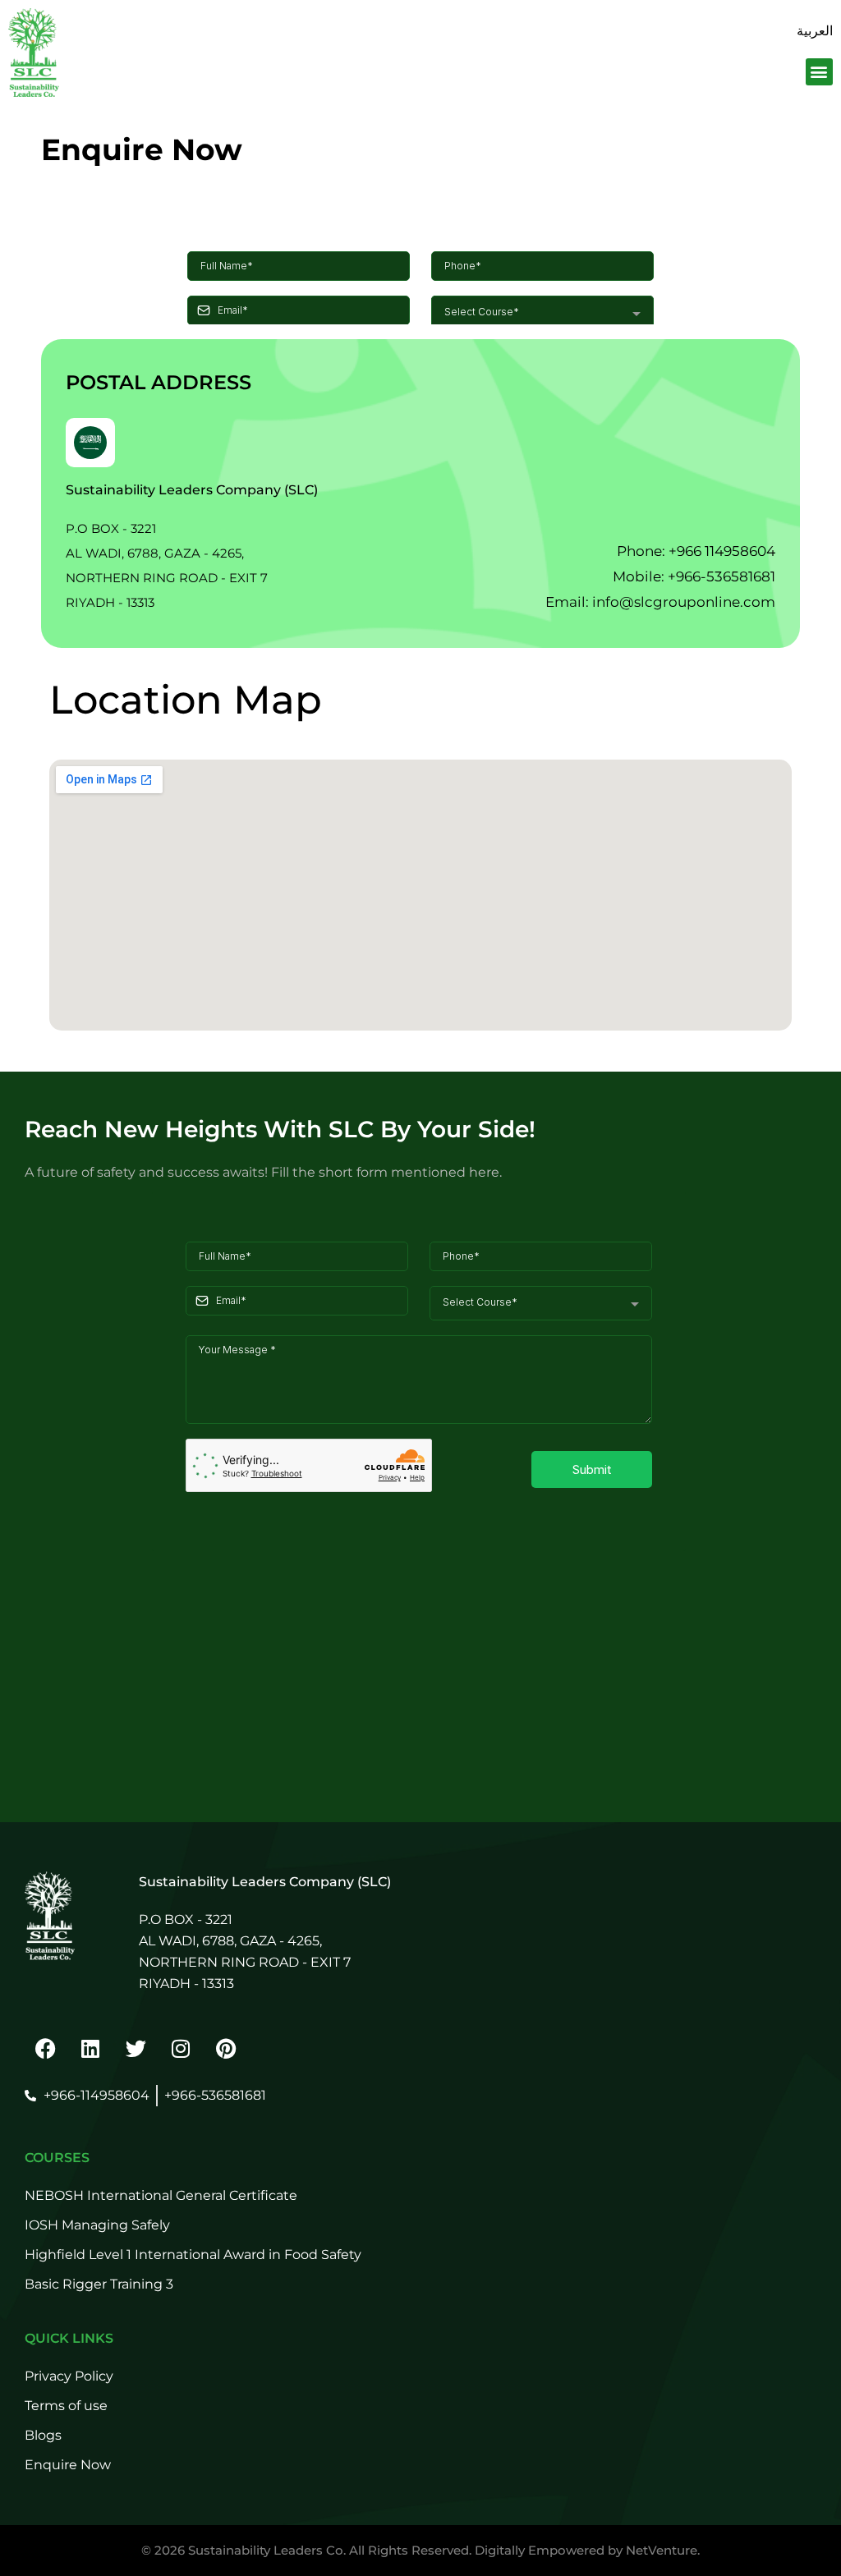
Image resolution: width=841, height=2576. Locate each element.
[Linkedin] (90, 2048)
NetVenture (662, 2550)
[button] (819, 72)
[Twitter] (136, 2048)
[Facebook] (45, 2048)
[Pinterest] (226, 2048)
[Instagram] (181, 2048)
